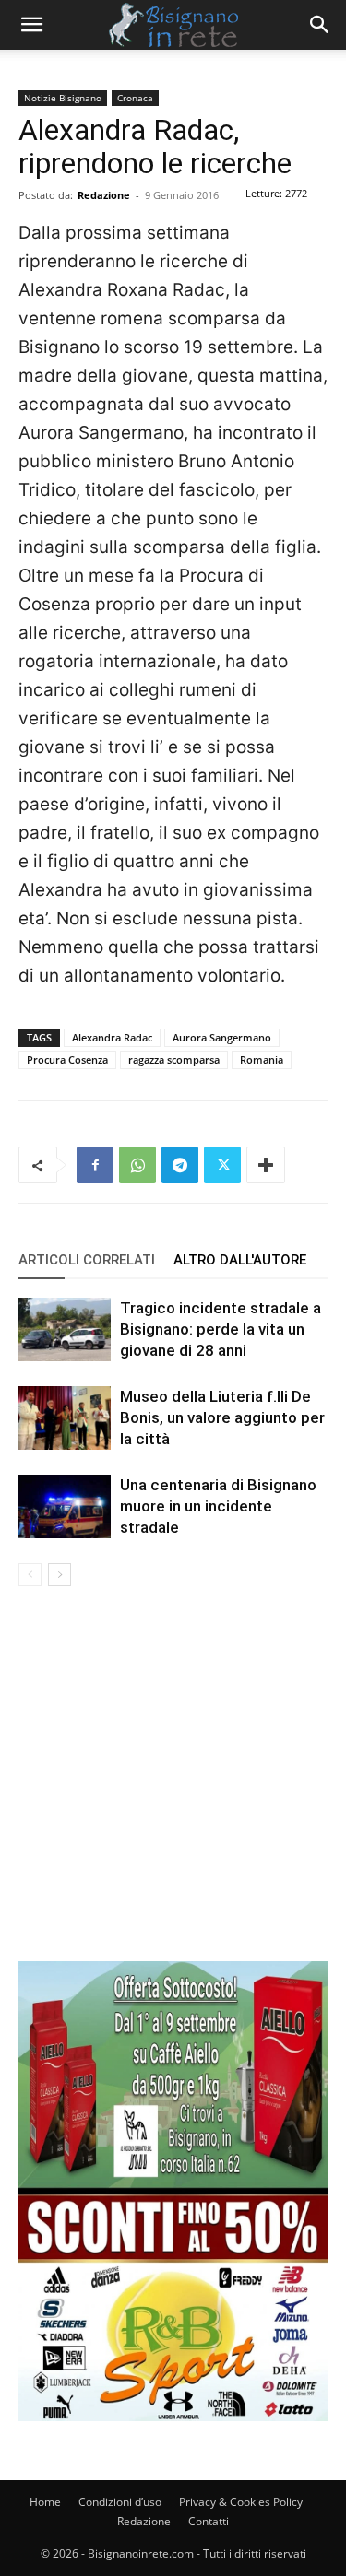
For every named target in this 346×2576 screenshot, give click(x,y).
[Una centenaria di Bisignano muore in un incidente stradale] (65, 1506)
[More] (266, 1165)
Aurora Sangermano (222, 1037)
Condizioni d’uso (120, 2502)
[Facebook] (95, 1165)
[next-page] (60, 1575)
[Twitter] (222, 1165)
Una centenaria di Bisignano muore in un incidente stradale (218, 1506)
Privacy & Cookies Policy (241, 2502)
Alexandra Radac (112, 1037)
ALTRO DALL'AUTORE (240, 1260)
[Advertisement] (173, 1788)
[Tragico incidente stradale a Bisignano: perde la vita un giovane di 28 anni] (65, 1329)
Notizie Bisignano (63, 98)
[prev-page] (30, 1575)
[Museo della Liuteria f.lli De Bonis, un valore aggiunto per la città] (65, 1418)
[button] (31, 25)
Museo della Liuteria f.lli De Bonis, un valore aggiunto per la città (222, 1417)
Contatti (209, 2521)
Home (45, 2502)
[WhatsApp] (137, 1165)
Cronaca (135, 98)
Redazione (104, 195)
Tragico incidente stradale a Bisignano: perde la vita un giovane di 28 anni (221, 1329)
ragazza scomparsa (174, 1059)
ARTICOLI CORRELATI (87, 1260)
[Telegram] (180, 1165)
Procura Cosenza (67, 1059)
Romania (262, 1059)
